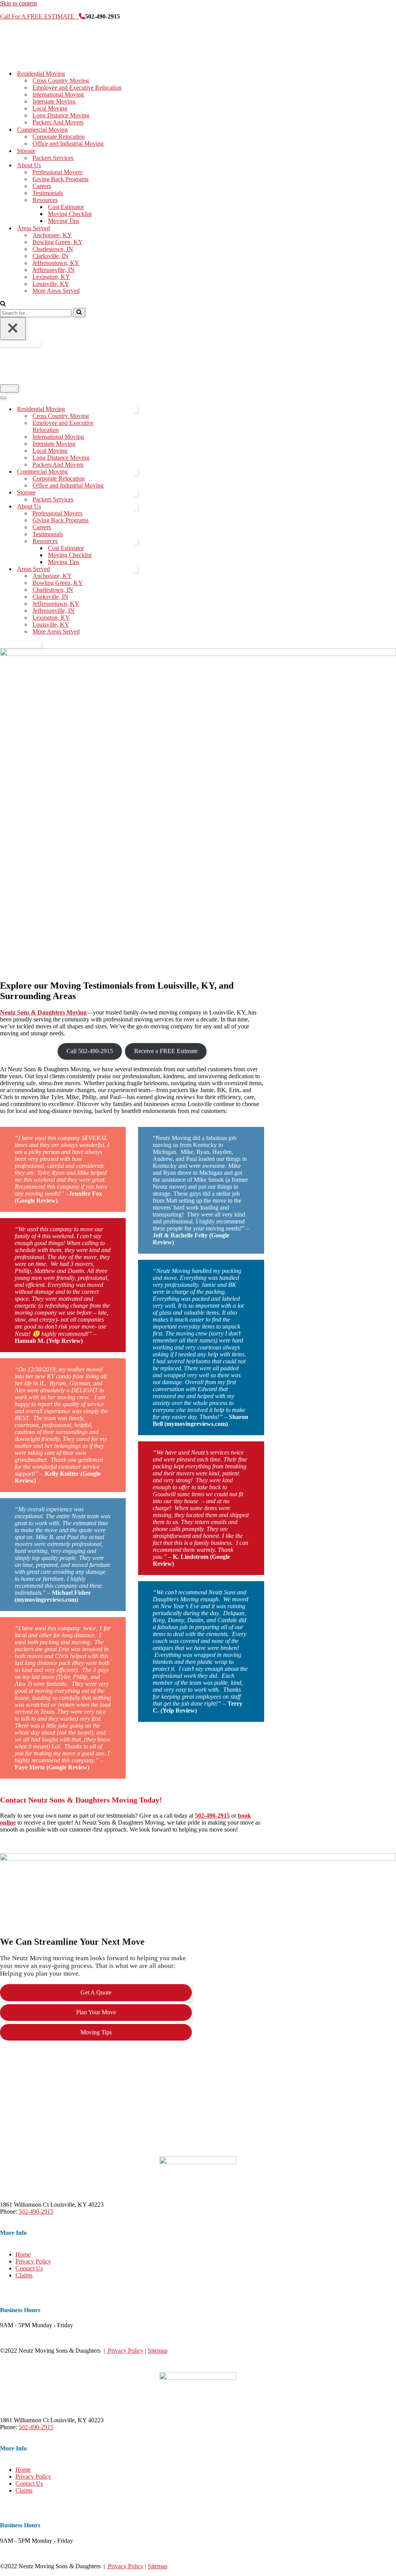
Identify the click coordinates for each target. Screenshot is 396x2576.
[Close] (13, 329)
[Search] (3, 304)
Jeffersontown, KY (56, 263)
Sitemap (158, 2351)
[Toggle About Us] (135, 507)
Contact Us (29, 2268)
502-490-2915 (36, 2212)
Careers (42, 186)
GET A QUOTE (20, 343)
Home (23, 2254)
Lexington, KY (51, 277)
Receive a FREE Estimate (166, 1051)
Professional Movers (57, 172)
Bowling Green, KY (58, 242)
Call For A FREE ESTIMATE (39, 16)
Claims (24, 2275)
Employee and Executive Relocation (77, 88)
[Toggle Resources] (135, 541)
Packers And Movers (58, 122)
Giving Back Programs (61, 179)
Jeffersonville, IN (54, 270)
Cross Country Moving (61, 81)
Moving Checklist (70, 214)
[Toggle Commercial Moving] (135, 472)
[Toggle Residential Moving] (135, 409)
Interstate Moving (54, 101)
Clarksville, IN (50, 256)
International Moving (58, 94)
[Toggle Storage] (135, 493)
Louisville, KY (51, 284)
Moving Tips (64, 221)
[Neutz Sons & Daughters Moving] (39, 60)
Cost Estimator (66, 207)
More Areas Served (56, 291)
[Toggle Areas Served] (135, 569)
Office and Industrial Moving (68, 144)
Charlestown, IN (53, 249)
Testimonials (48, 193)
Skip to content (18, 3)
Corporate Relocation (59, 137)
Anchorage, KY (52, 235)
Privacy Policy (33, 2261)
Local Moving (50, 108)
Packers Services (53, 158)
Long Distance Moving (61, 115)
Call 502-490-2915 (90, 1051)
